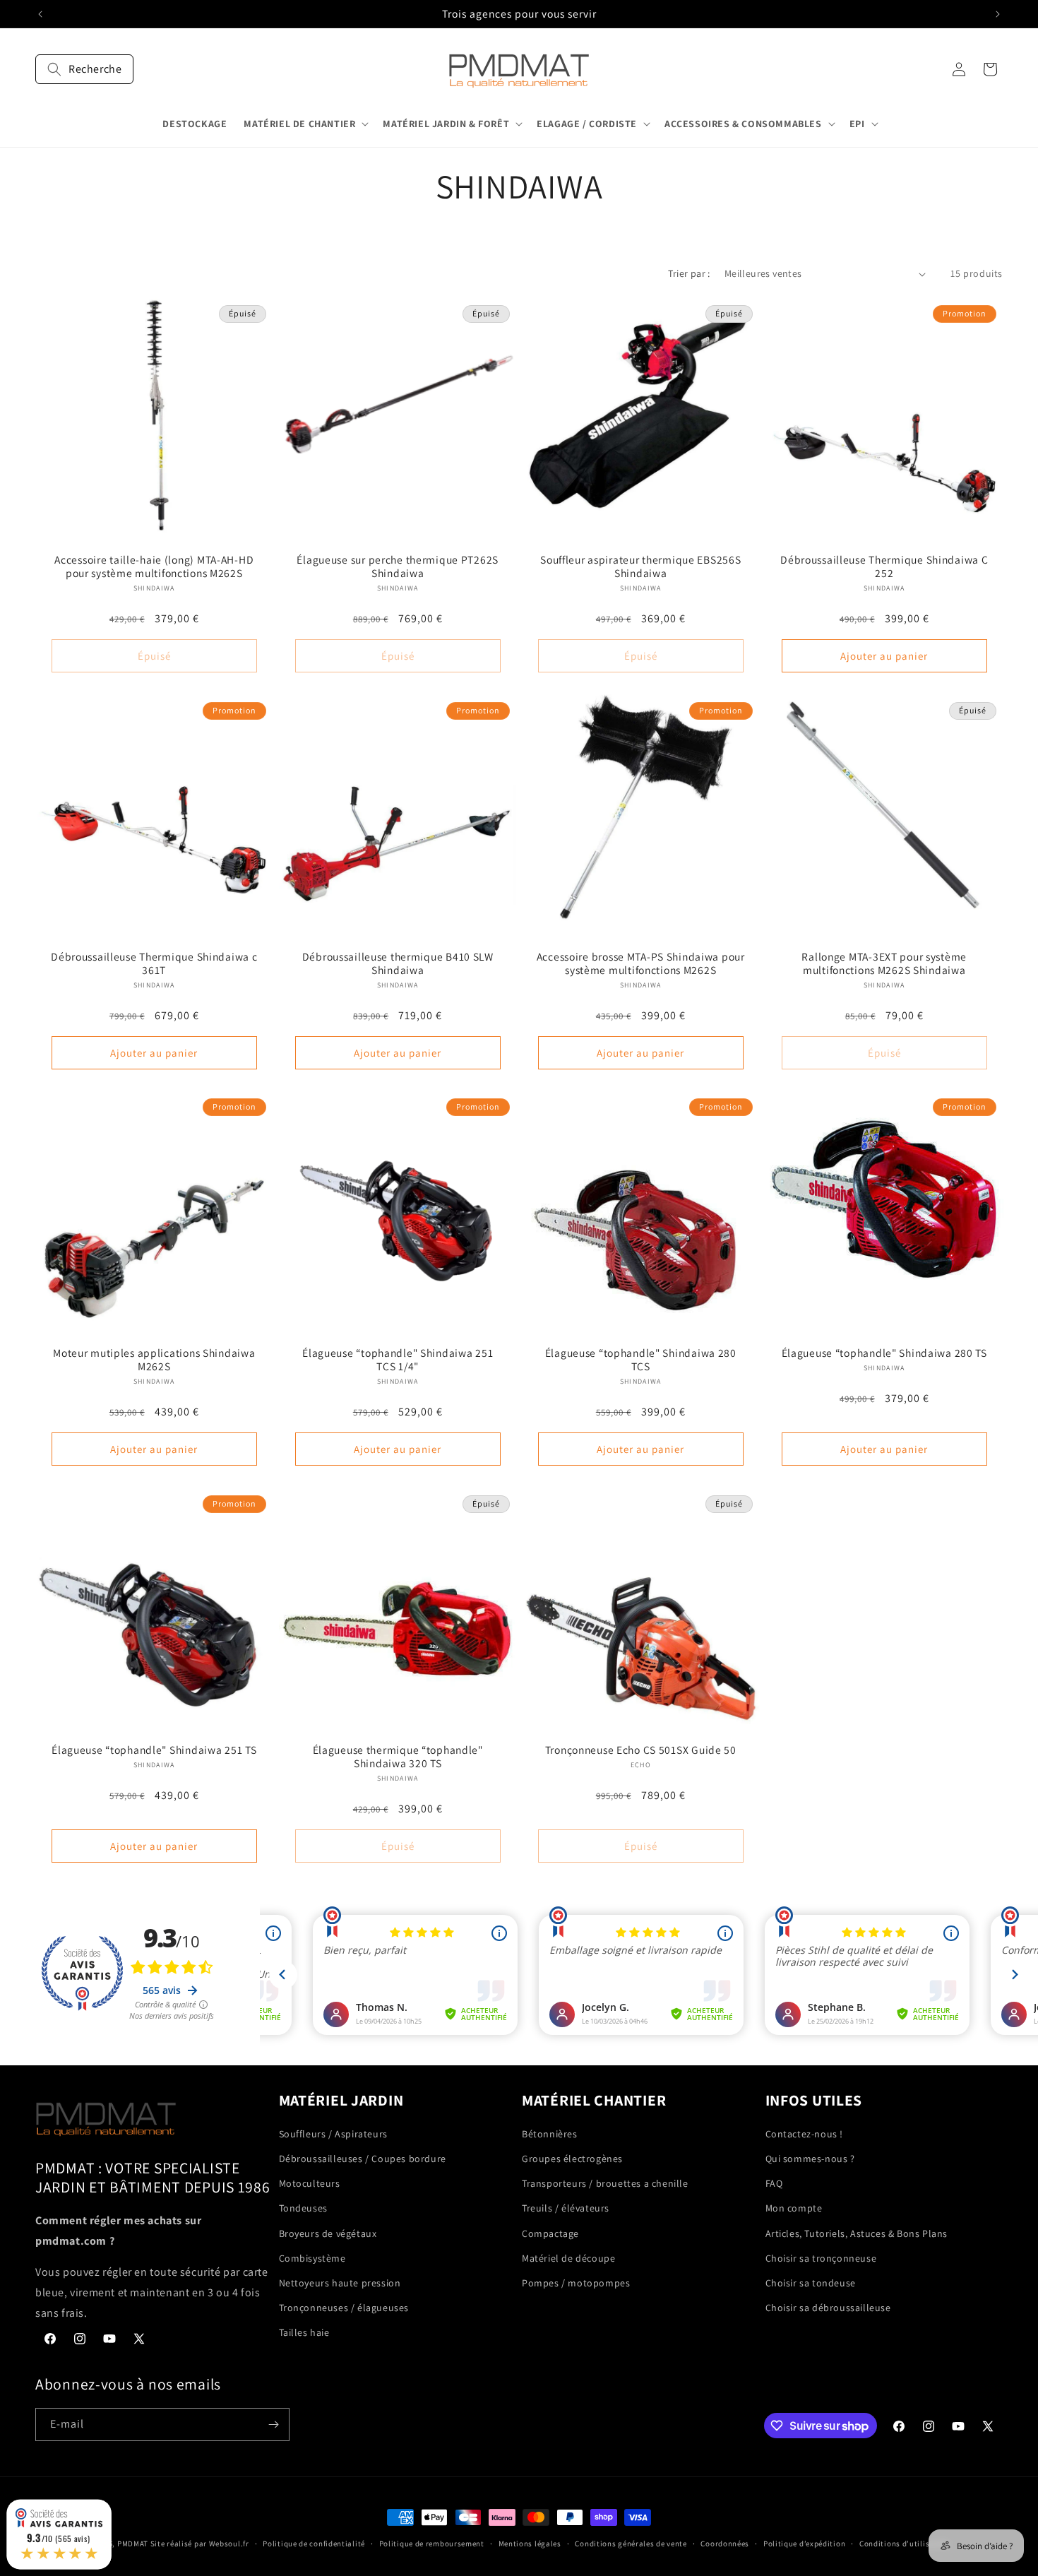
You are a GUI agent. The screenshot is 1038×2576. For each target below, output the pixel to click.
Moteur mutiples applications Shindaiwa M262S (154, 1360)
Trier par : (689, 273)
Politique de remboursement (432, 2544)
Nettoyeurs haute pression (340, 2283)
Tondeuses (303, 2208)
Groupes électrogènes (572, 2159)
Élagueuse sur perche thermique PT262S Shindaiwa (398, 566)
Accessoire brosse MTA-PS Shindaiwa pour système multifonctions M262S (641, 963)
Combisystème (312, 2258)
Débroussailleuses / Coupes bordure (363, 2159)
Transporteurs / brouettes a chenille (605, 2183)
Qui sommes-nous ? (810, 2159)
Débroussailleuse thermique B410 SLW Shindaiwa (397, 963)
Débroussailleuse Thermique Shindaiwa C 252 (884, 566)
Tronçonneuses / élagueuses (344, 2308)
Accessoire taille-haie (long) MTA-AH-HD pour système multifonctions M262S (154, 566)
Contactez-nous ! (805, 2134)
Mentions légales (530, 2544)
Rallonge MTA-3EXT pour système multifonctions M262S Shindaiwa (884, 963)
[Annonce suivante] (998, 14)
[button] (84, 69)
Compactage (550, 2233)
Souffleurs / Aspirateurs (333, 2134)
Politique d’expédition (804, 2544)
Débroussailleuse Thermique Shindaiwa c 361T (154, 963)
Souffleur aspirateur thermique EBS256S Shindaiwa (640, 566)
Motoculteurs (310, 2183)
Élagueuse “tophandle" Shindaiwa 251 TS (154, 1749)
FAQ (774, 2183)
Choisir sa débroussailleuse (828, 2308)
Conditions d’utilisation (905, 2544)
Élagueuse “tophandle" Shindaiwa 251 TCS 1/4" (398, 1360)
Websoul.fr (229, 2544)
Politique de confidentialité (314, 2544)
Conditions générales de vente (631, 2544)
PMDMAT (133, 2544)
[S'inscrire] (273, 2424)
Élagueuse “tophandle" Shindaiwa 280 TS (884, 1353)
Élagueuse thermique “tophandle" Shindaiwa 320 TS (397, 1756)
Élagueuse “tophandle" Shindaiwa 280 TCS (641, 1360)
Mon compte (794, 2208)
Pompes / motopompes (576, 2283)
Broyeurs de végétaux (328, 2233)
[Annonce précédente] (40, 14)
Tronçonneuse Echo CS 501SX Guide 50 (641, 1749)
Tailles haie (304, 2332)
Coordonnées (725, 2544)
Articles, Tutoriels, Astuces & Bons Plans (857, 2233)
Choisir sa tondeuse (811, 2283)
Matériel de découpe (568, 2258)
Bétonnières (550, 2134)
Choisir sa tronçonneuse (821, 2258)
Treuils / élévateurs (566, 2208)
